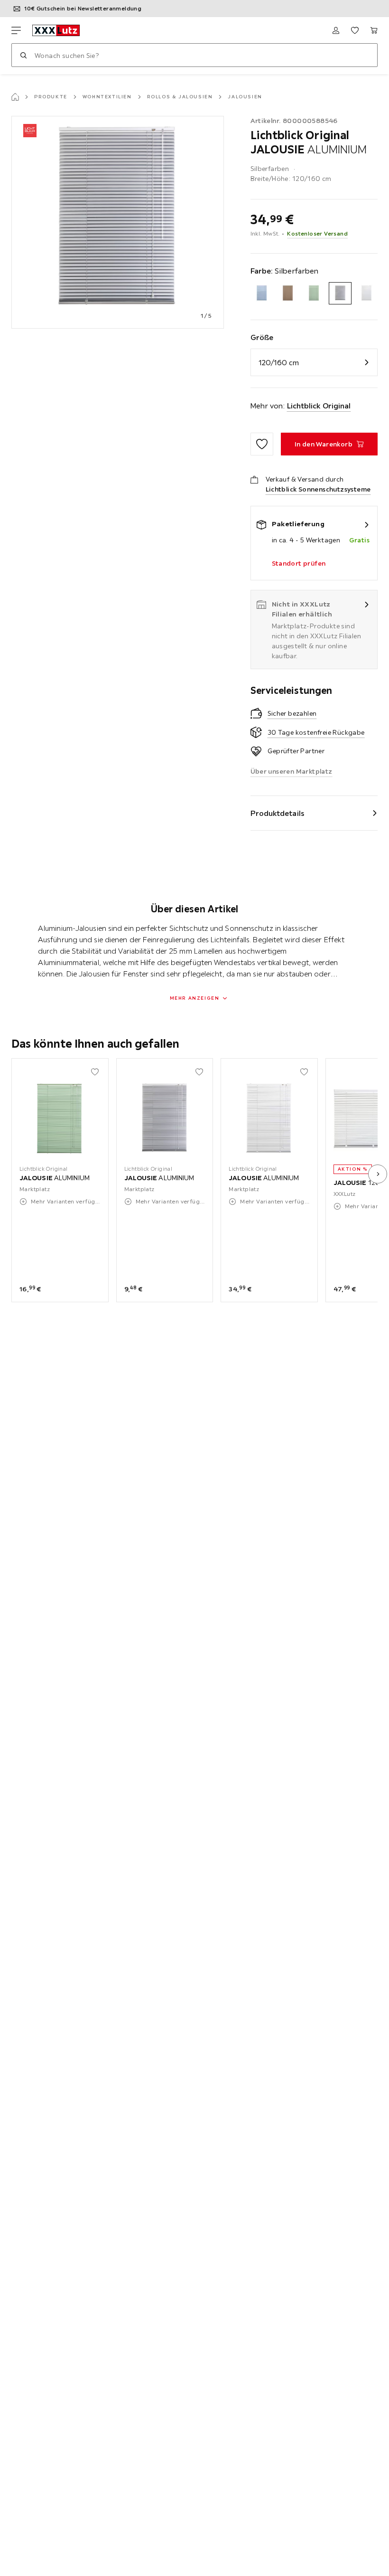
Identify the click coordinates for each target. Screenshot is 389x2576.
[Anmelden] (336, 30)
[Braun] (288, 293)
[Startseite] (15, 97)
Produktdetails (278, 813)
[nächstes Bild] (378, 1174)
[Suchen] (23, 55)
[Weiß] (366, 293)
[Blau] (262, 293)
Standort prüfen (299, 563)
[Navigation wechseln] (16, 30)
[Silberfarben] (340, 293)
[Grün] (314, 293)
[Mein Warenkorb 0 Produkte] (374, 30)
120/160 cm (279, 362)
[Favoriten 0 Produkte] (355, 30)
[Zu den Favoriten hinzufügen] (262, 444)
